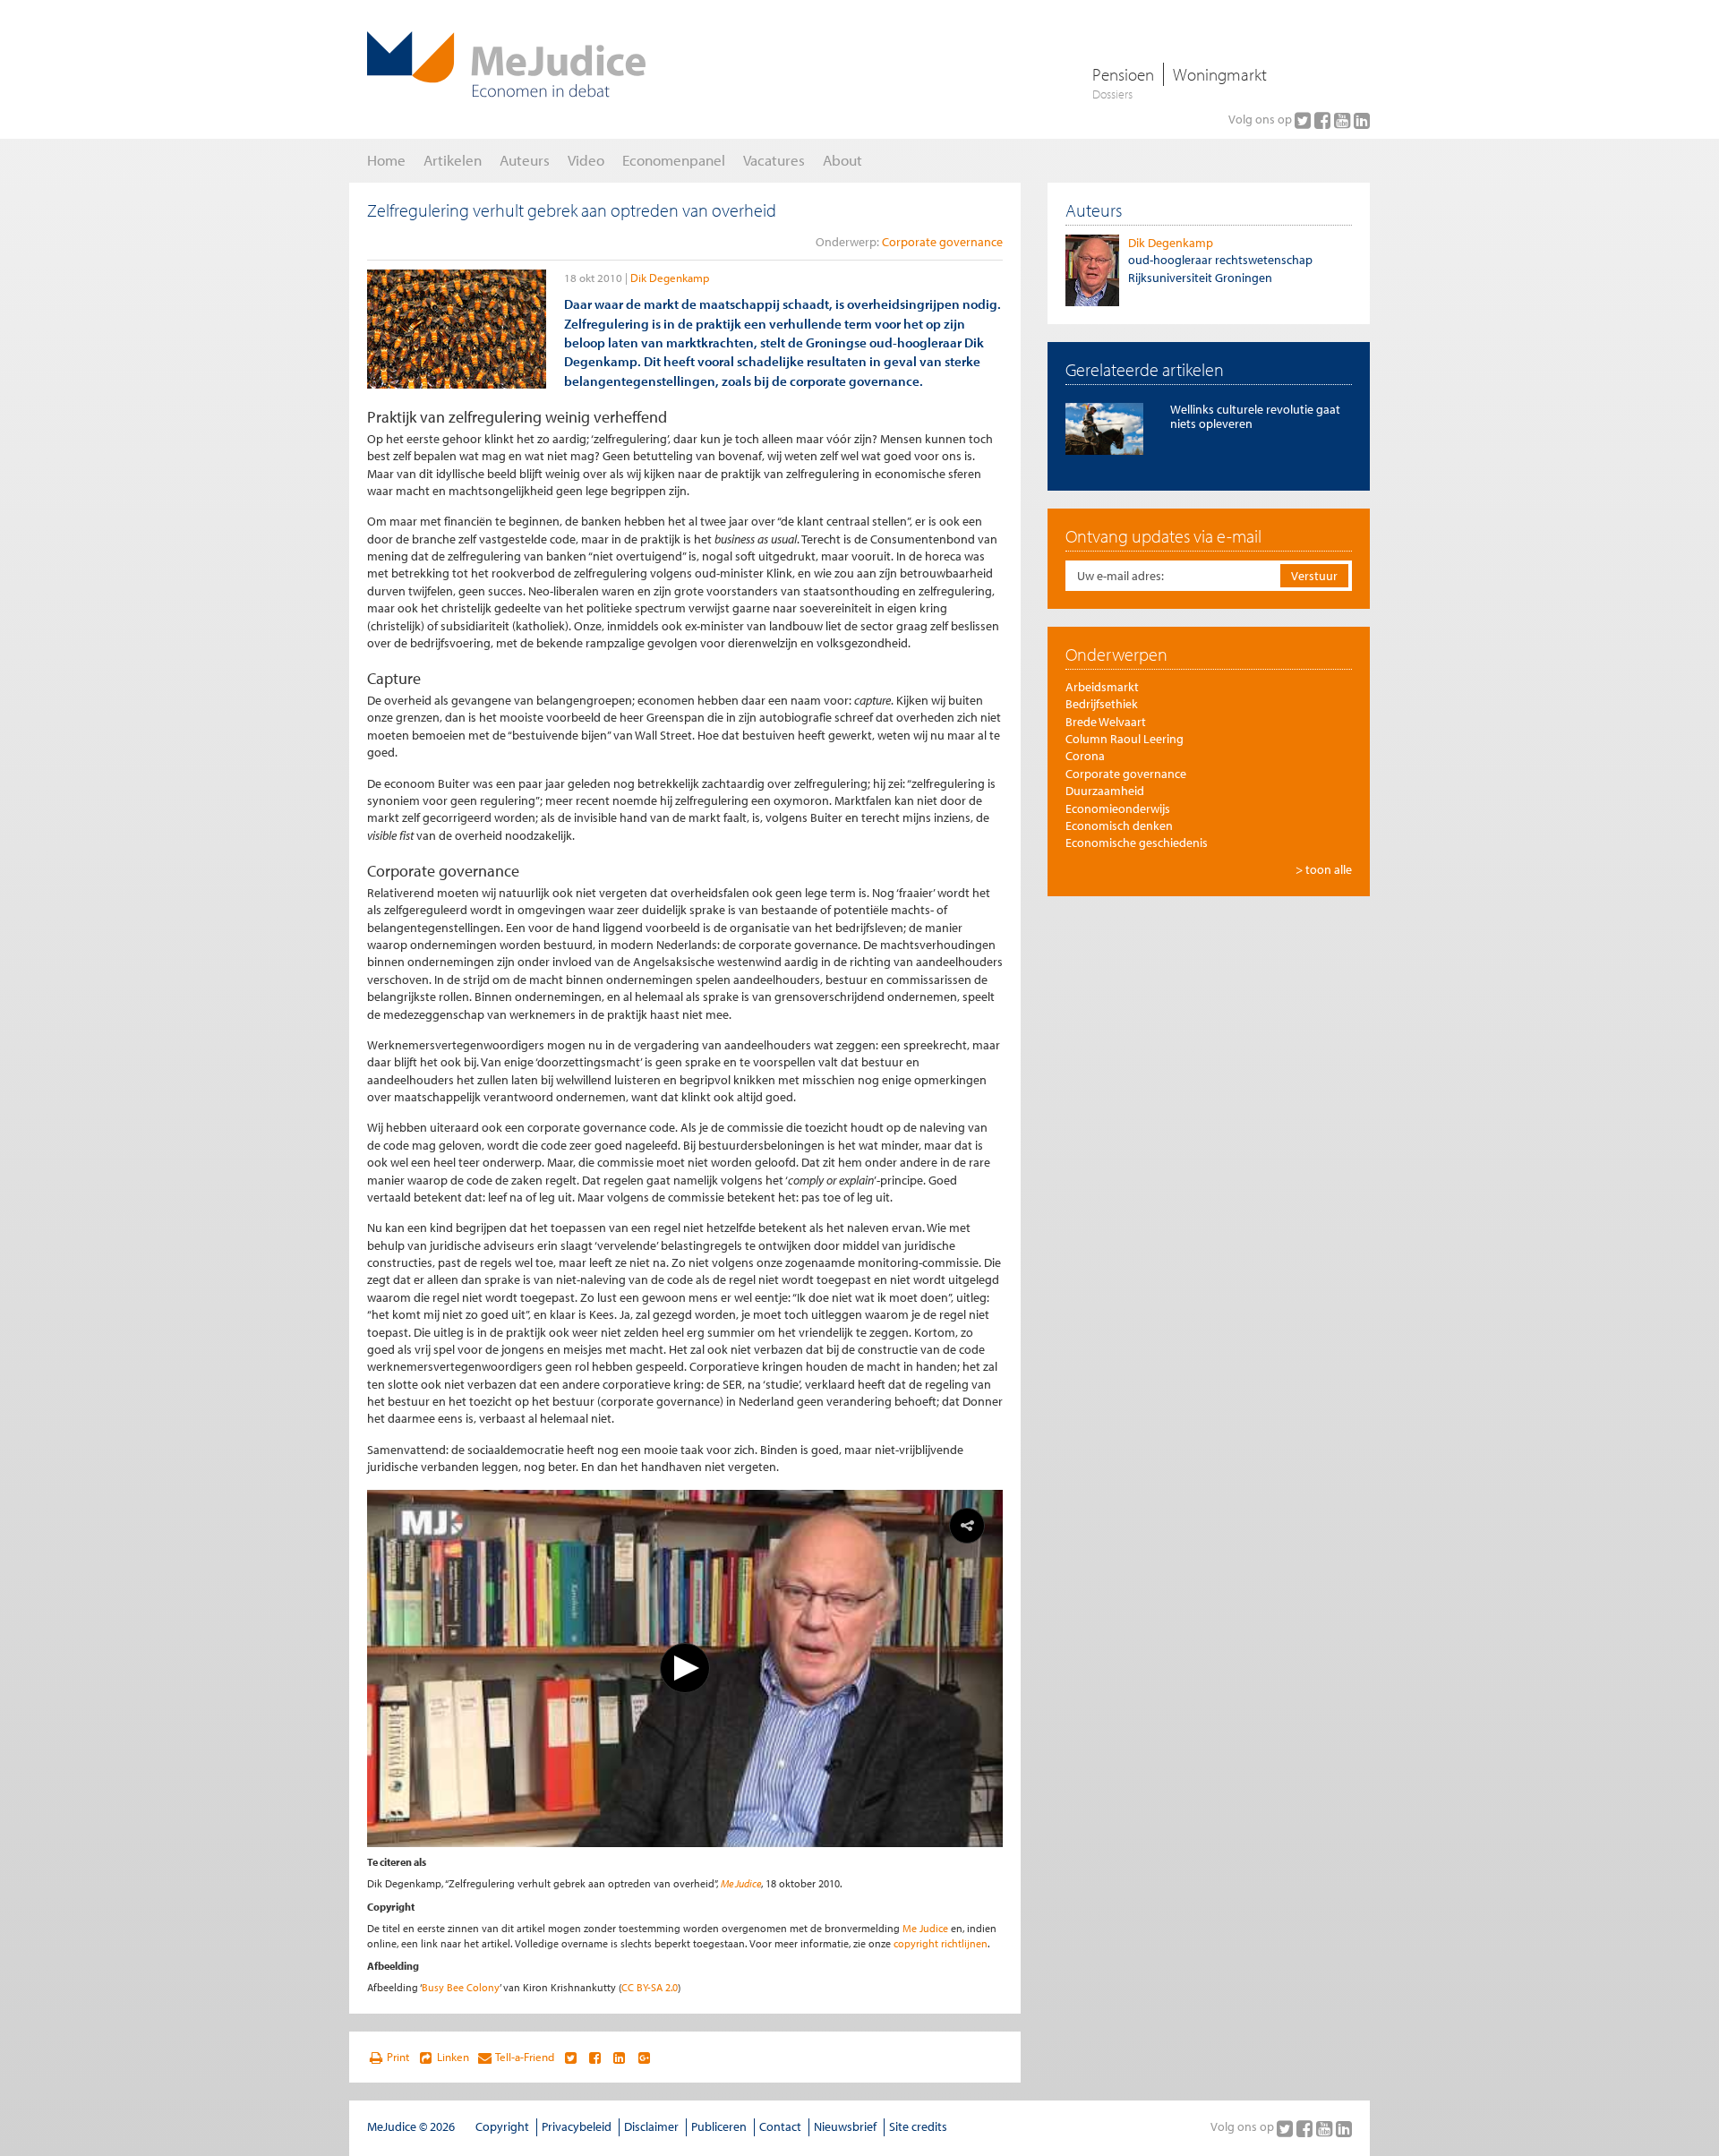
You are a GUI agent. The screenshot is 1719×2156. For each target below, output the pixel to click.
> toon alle (1324, 869)
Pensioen (1123, 74)
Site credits (918, 2126)
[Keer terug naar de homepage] (506, 64)
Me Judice (741, 1883)
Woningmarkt (1220, 74)
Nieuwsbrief (845, 2126)
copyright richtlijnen (941, 1943)
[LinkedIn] (1362, 120)
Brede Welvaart (1106, 722)
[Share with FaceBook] (595, 2058)
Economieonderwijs (1118, 808)
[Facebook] (1324, 120)
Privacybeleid (577, 2126)
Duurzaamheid (1105, 791)
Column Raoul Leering (1125, 739)
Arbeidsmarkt (1102, 687)
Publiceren (719, 2126)
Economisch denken (1119, 826)
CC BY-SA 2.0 (650, 1987)
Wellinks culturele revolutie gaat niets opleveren (1255, 416)
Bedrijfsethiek (1102, 704)
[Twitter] (1304, 120)
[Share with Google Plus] (644, 2058)
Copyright (502, 2126)
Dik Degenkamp (670, 278)
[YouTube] (1344, 120)
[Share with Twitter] (570, 2058)
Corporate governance (942, 242)
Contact (780, 2126)
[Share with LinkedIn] (619, 2058)
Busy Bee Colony (461, 1987)
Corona (1085, 756)
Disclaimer (651, 2126)
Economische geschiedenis (1137, 843)
